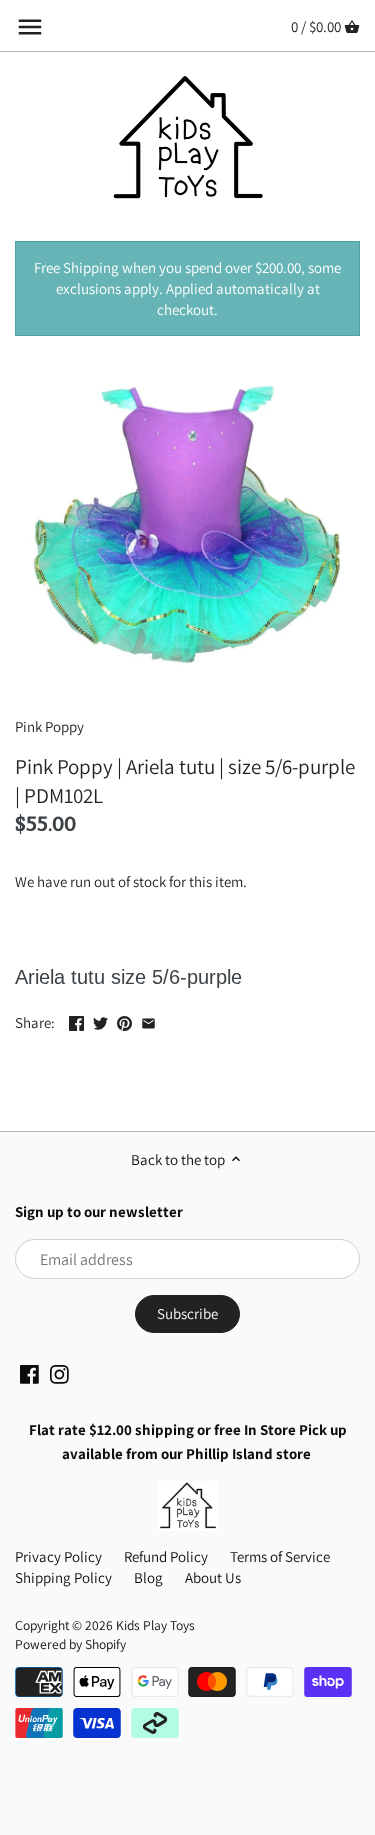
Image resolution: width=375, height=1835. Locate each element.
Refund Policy (166, 1556)
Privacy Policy (58, 1556)
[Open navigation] (30, 27)
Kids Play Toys (155, 1625)
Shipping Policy (63, 1577)
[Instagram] (59, 1373)
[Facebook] (29, 1373)
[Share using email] (148, 1020)
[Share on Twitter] (100, 1020)
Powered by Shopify (70, 1644)
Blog (148, 1577)
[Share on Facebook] (76, 1020)
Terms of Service (280, 1556)
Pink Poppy (49, 726)
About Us (213, 1577)
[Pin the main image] (124, 1020)
